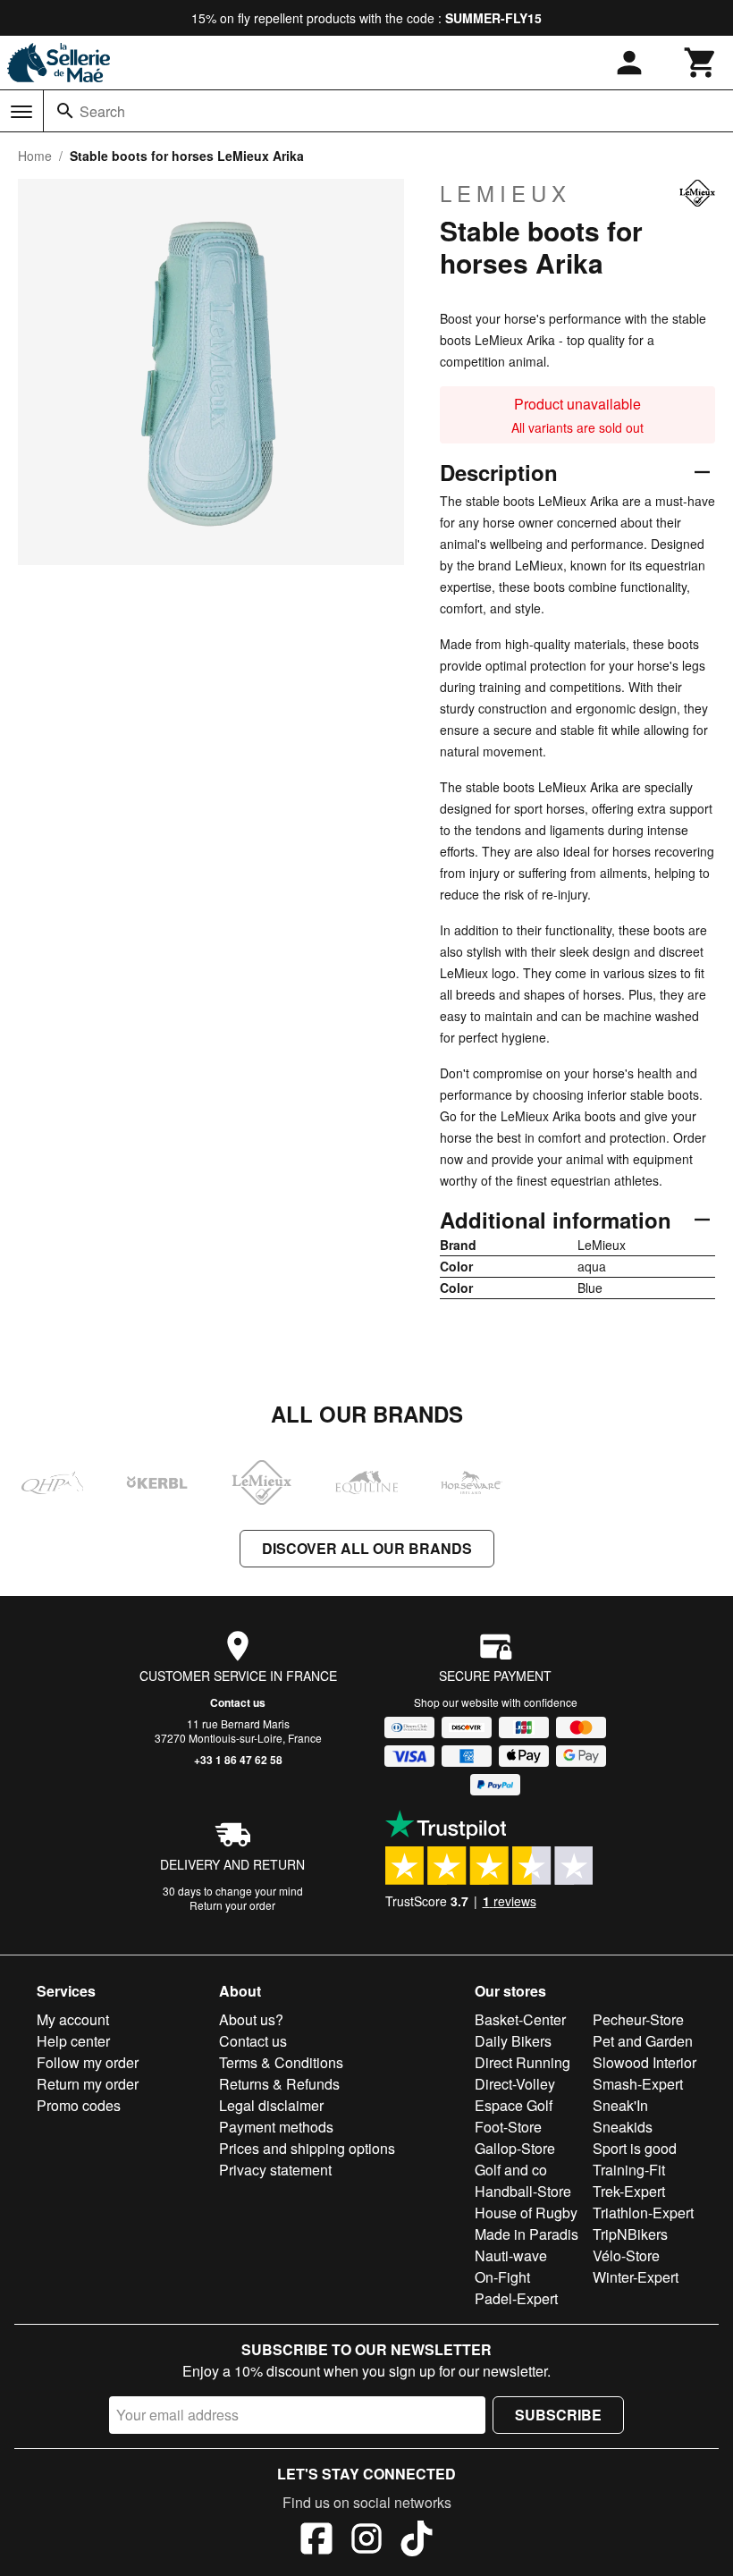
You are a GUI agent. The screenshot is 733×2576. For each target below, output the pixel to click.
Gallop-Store (515, 2148)
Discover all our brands (367, 1548)
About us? (251, 2019)
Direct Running (522, 2062)
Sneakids (623, 2127)
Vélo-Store (626, 2255)
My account (73, 2019)
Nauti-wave (511, 2255)
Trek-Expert (629, 2191)
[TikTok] (417, 2541)
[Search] (65, 111)
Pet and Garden (643, 2041)
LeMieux (506, 193)
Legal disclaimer (271, 2105)
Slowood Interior (645, 2062)
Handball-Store (523, 2191)
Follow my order (88, 2062)
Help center (73, 2041)
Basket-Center (520, 2019)
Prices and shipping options (307, 2148)
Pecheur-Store (638, 2019)
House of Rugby (526, 2213)
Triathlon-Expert (643, 2213)
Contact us (238, 1702)
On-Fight (502, 2277)
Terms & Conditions (281, 2062)
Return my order (88, 2084)
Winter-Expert (636, 2277)
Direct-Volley (515, 2084)
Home (35, 156)
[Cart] (701, 63)
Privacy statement (275, 2170)
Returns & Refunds (279, 2084)
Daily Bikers (513, 2041)
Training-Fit (629, 2170)
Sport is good (635, 2148)
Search (102, 111)
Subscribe (558, 2415)
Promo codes (79, 2105)
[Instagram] (366, 2541)
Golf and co (511, 2170)
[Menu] (21, 112)
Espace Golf (514, 2105)
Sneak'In (620, 2105)
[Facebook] (316, 2541)
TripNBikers (630, 2234)
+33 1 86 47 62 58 (238, 1760)
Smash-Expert (638, 2084)
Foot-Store (508, 2127)
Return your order (232, 1905)
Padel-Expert (516, 2298)
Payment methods (276, 2127)
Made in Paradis (527, 2234)
